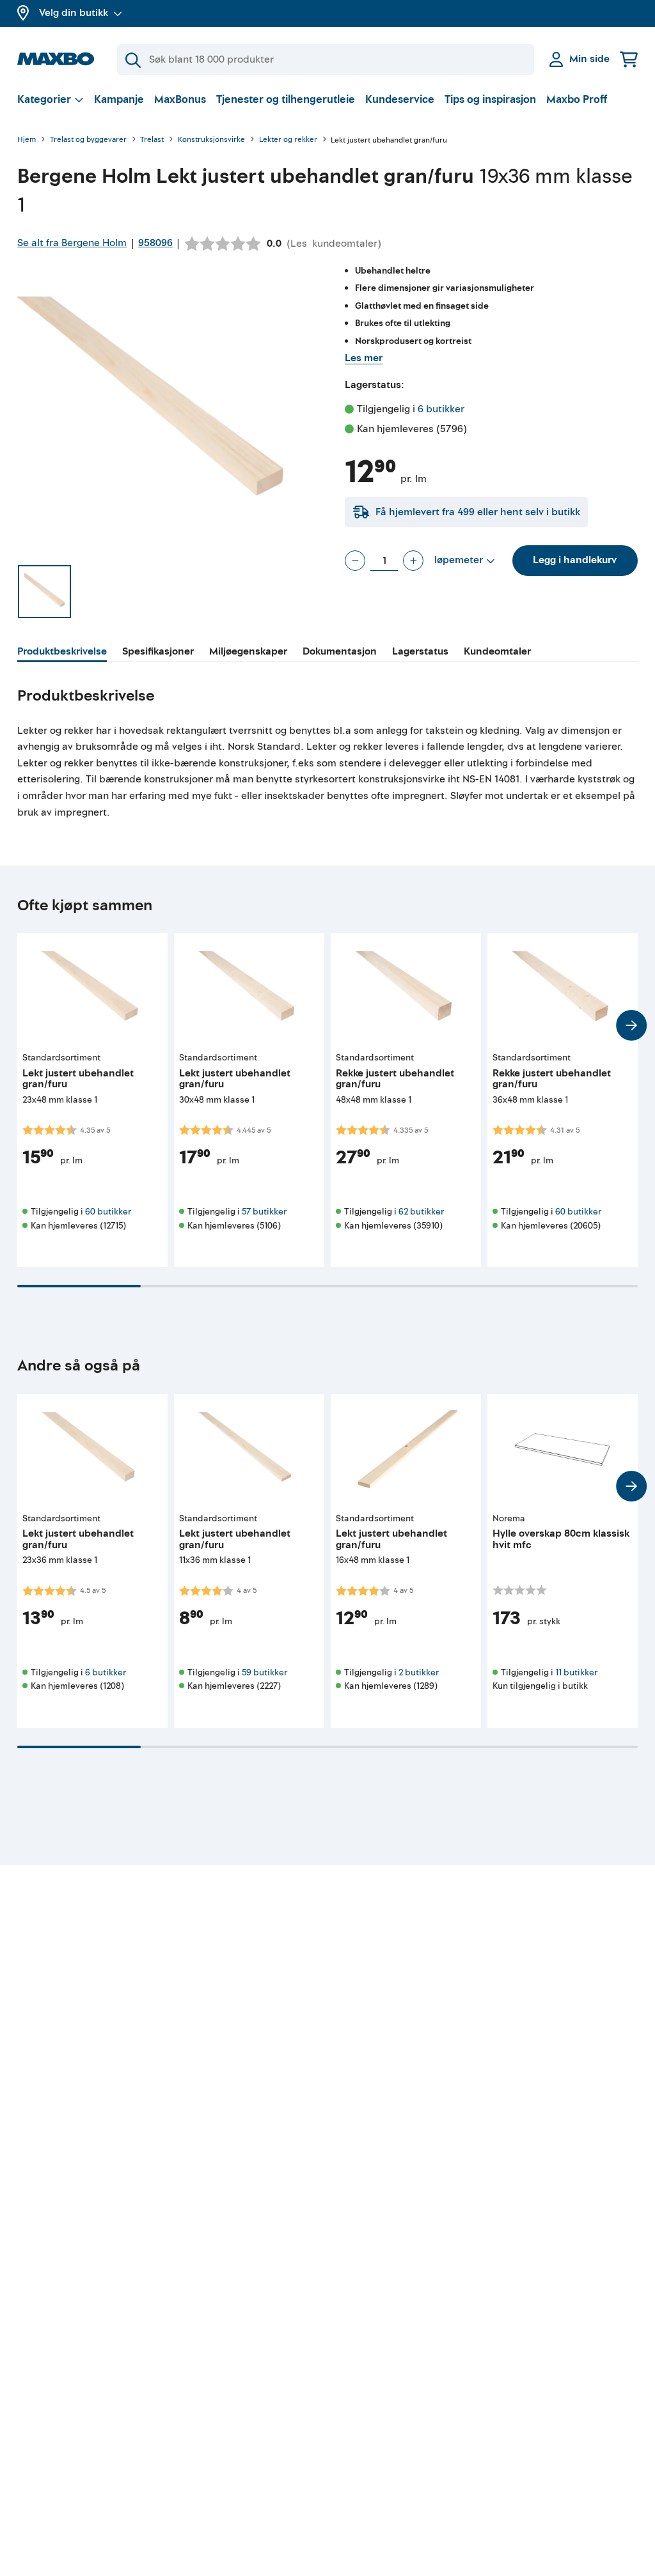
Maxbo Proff (577, 99)
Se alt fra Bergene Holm (72, 243)
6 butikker (441, 409)
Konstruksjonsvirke (211, 140)
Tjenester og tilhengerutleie (286, 99)
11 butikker (576, 1672)
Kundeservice (400, 99)
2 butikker (419, 1672)
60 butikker (108, 1212)
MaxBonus (180, 99)
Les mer (364, 358)
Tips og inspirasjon (490, 99)
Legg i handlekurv (575, 560)
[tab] (62, 653)
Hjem (27, 140)
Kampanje (119, 99)
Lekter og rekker (288, 140)
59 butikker (264, 1672)
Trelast (152, 140)
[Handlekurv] (629, 59)
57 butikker (264, 1212)
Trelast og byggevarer (88, 140)
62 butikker (421, 1212)
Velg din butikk (74, 13)
